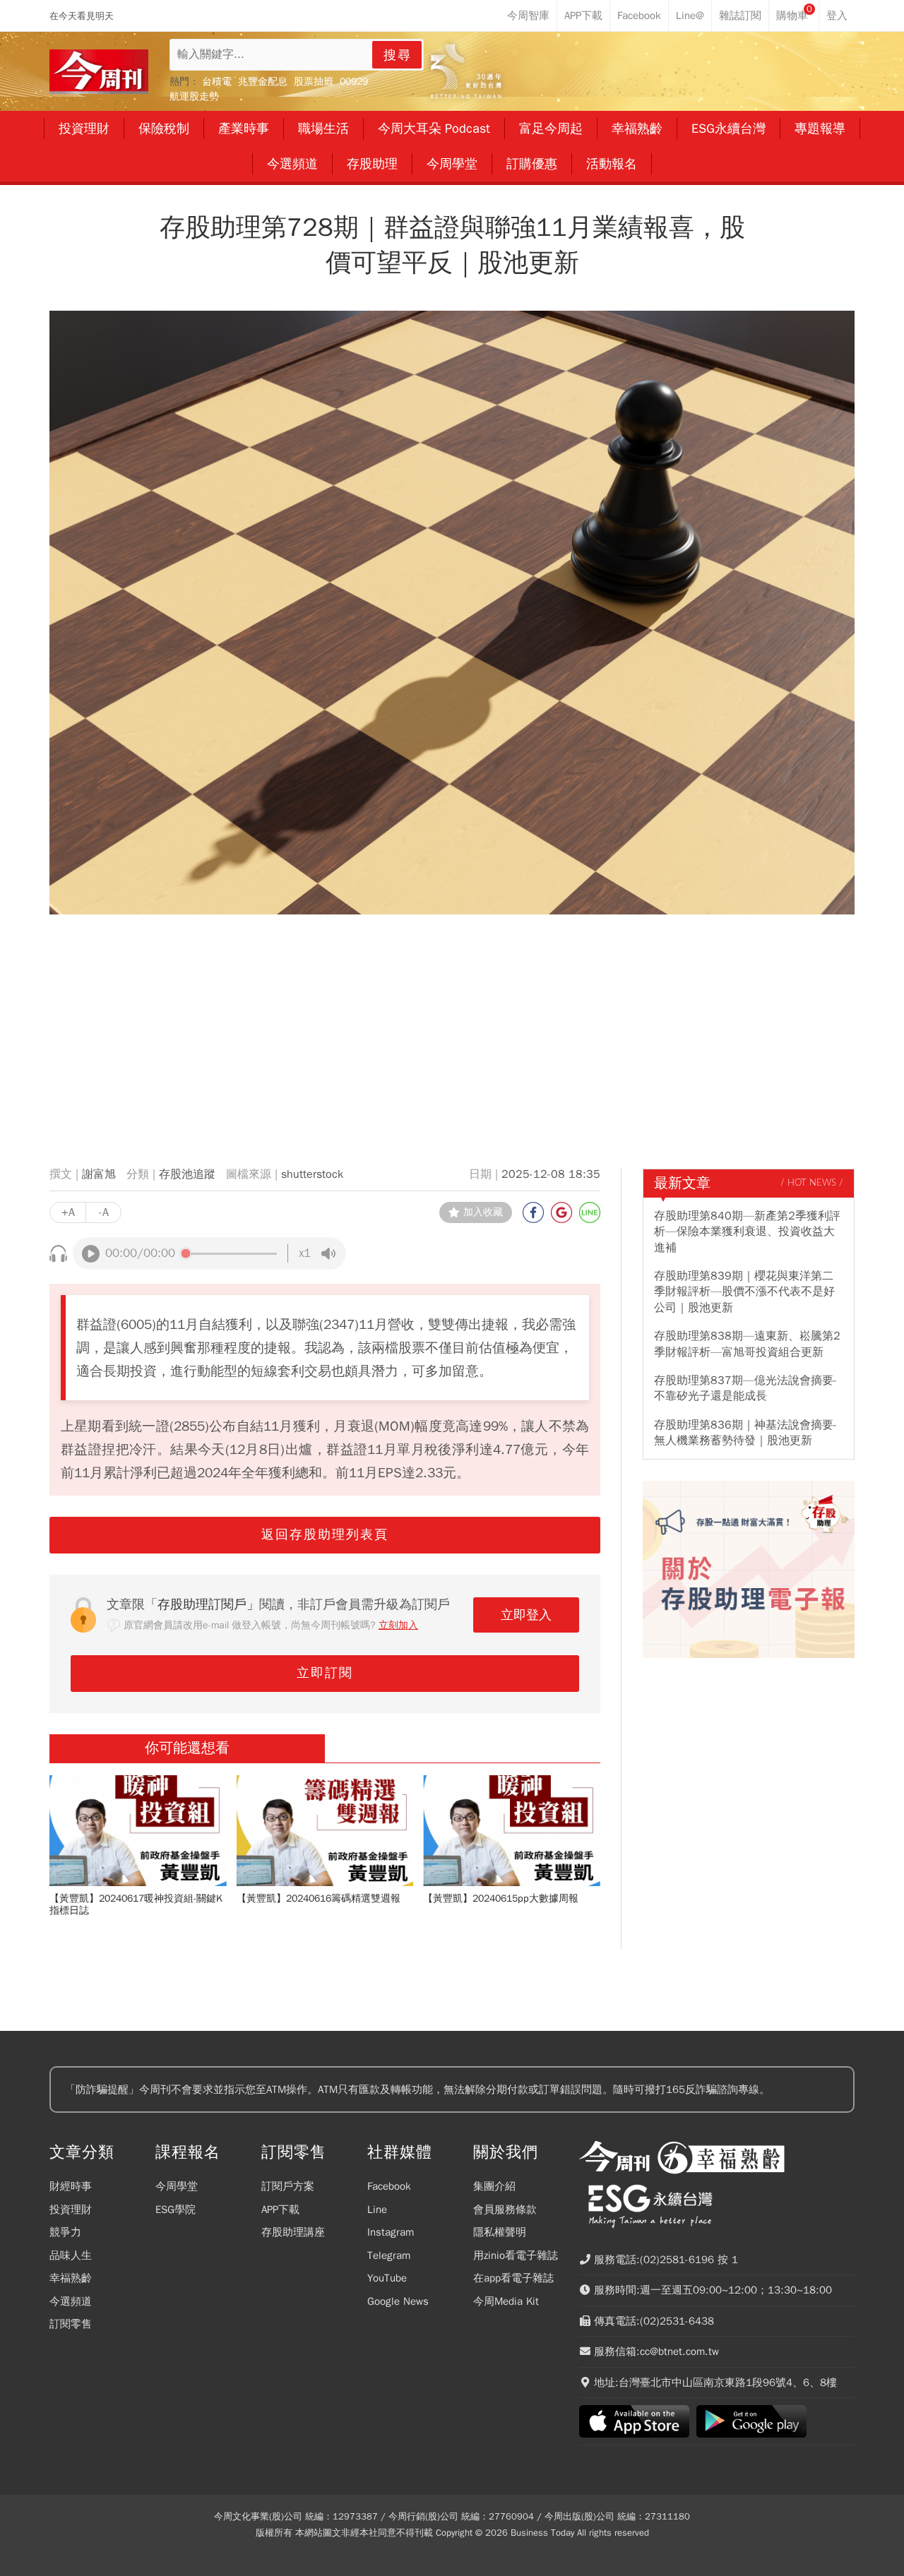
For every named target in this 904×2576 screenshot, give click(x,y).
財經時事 (71, 2186)
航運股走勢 (194, 96)
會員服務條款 (505, 2210)
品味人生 (71, 2255)
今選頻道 (71, 2301)
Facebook (389, 2186)
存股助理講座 (293, 2232)
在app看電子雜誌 (513, 2278)
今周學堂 (177, 2186)
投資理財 (71, 2210)
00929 (354, 82)
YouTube (387, 2278)
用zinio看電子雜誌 (516, 2255)
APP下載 (280, 2210)
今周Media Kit (506, 2301)
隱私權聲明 (500, 2232)
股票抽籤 (314, 82)
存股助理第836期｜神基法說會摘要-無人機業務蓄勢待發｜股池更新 (745, 1433)
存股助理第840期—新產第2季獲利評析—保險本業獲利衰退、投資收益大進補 (747, 1232)
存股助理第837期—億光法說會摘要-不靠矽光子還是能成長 (745, 1388)
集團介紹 (494, 2186)
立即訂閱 (325, 1673)
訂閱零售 (71, 2324)
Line (377, 2210)
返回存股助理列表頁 (325, 1534)
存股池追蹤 (187, 1174)
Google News (398, 2301)
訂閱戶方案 (288, 2186)
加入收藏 (483, 1212)
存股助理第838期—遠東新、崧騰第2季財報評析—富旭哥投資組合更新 (747, 1344)
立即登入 (526, 1615)
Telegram (389, 2255)
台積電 (217, 82)
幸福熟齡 (71, 2278)
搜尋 (398, 55)
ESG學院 (176, 2210)
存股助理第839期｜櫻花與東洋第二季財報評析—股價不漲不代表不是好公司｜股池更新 (744, 1292)
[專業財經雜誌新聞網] (99, 72)
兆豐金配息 (263, 82)
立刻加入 (398, 1625)
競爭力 (65, 2232)
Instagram (391, 2232)
